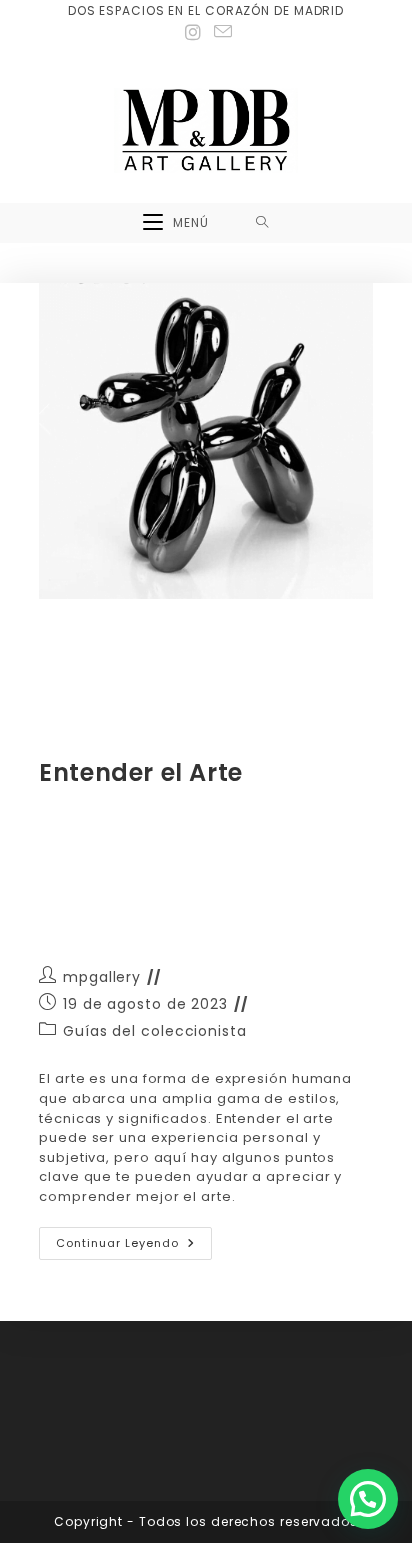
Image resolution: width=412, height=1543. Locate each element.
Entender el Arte (141, 772)
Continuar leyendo (134, 1239)
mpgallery (102, 977)
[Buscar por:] (262, 223)
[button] (368, 1499)
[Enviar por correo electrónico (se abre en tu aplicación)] (220, 32)
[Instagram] (193, 33)
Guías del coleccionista (155, 1031)
